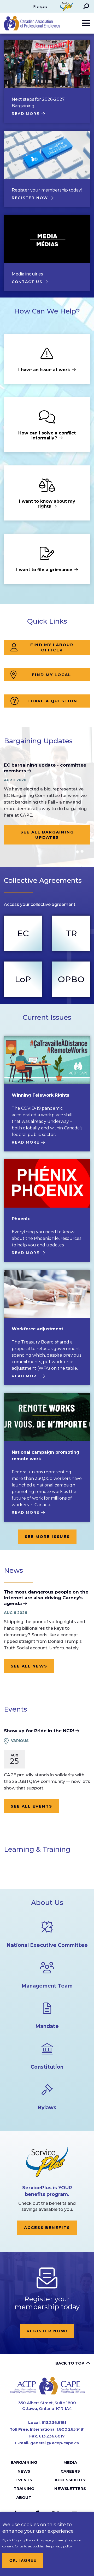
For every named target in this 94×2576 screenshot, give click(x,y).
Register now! (47, 2331)
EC (23, 933)
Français (40, 6)
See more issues (47, 1536)
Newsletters (70, 2489)
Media (70, 2462)
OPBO (71, 979)
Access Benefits (47, 2227)
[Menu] (86, 23)
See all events (31, 1806)
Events (24, 2480)
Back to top (70, 2363)
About (24, 2497)
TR (71, 933)
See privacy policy (59, 2546)
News (24, 2471)
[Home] (47, 2386)
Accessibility (70, 2480)
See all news (29, 1666)
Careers (70, 2471)
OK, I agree (23, 2560)
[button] (86, 6)
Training (24, 2489)
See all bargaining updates (47, 835)
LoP (23, 979)
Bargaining (24, 2462)
